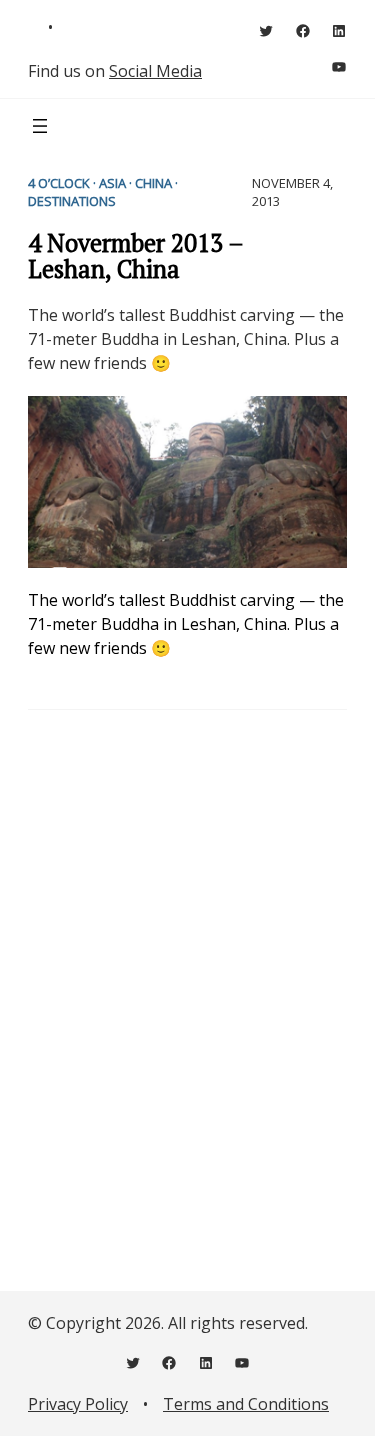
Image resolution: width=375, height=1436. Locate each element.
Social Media (155, 71)
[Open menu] (40, 126)
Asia (112, 183)
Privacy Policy (78, 1404)
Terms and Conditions (246, 1404)
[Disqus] (187, 988)
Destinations (72, 201)
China (153, 183)
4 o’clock (59, 183)
